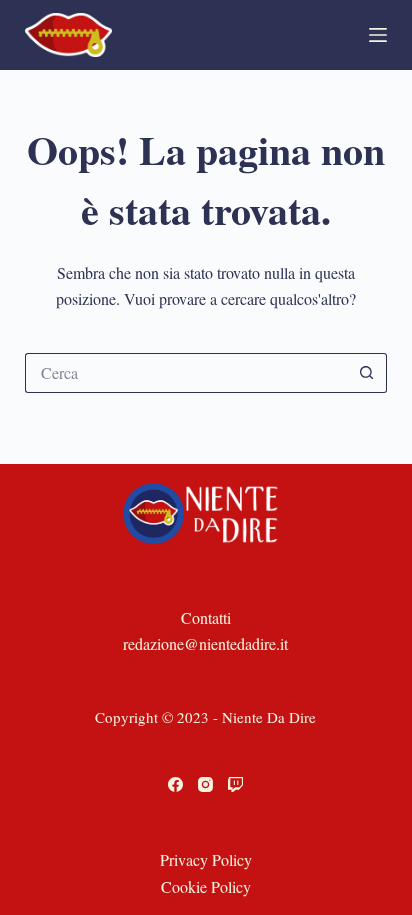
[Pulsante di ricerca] (367, 373)
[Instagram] (205, 784)
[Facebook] (175, 784)
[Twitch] (235, 784)
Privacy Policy (206, 859)
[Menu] (378, 35)
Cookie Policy (206, 886)
